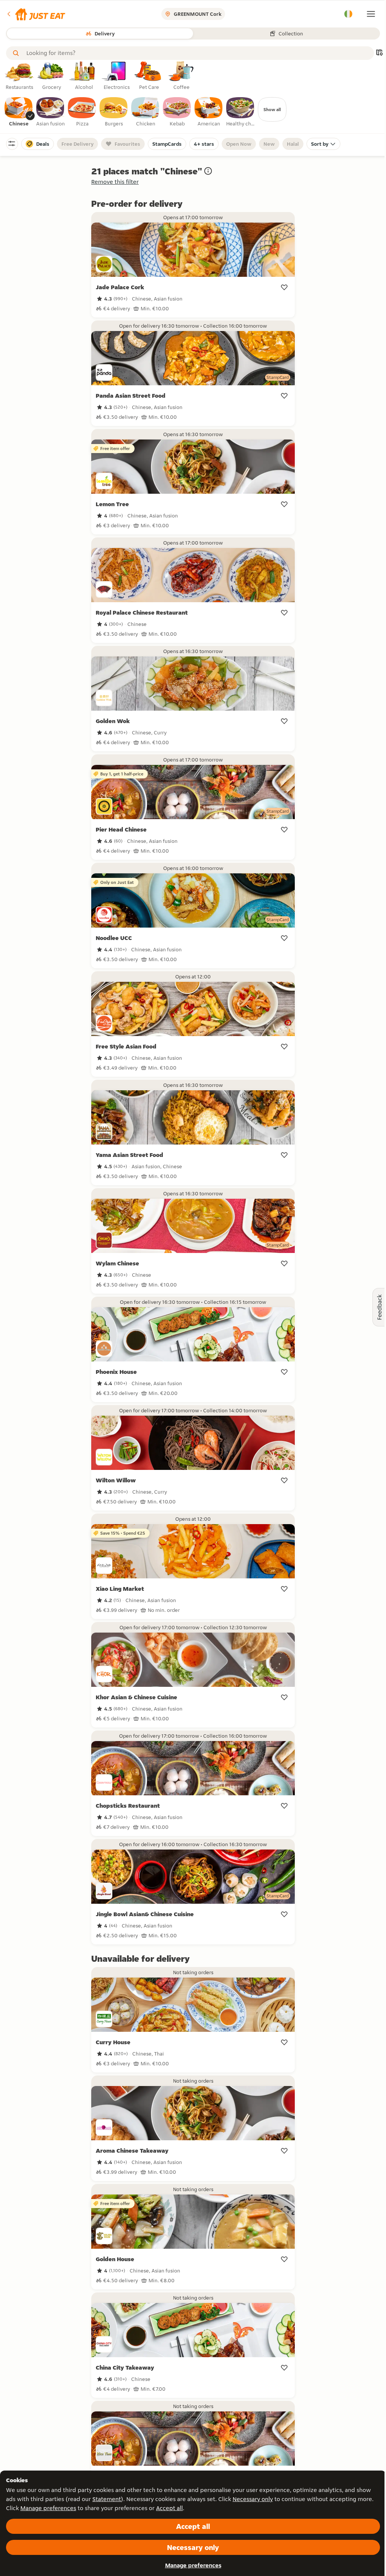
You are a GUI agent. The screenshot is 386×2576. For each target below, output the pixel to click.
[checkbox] (19, 112)
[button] (36, 14)
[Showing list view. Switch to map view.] (379, 53)
